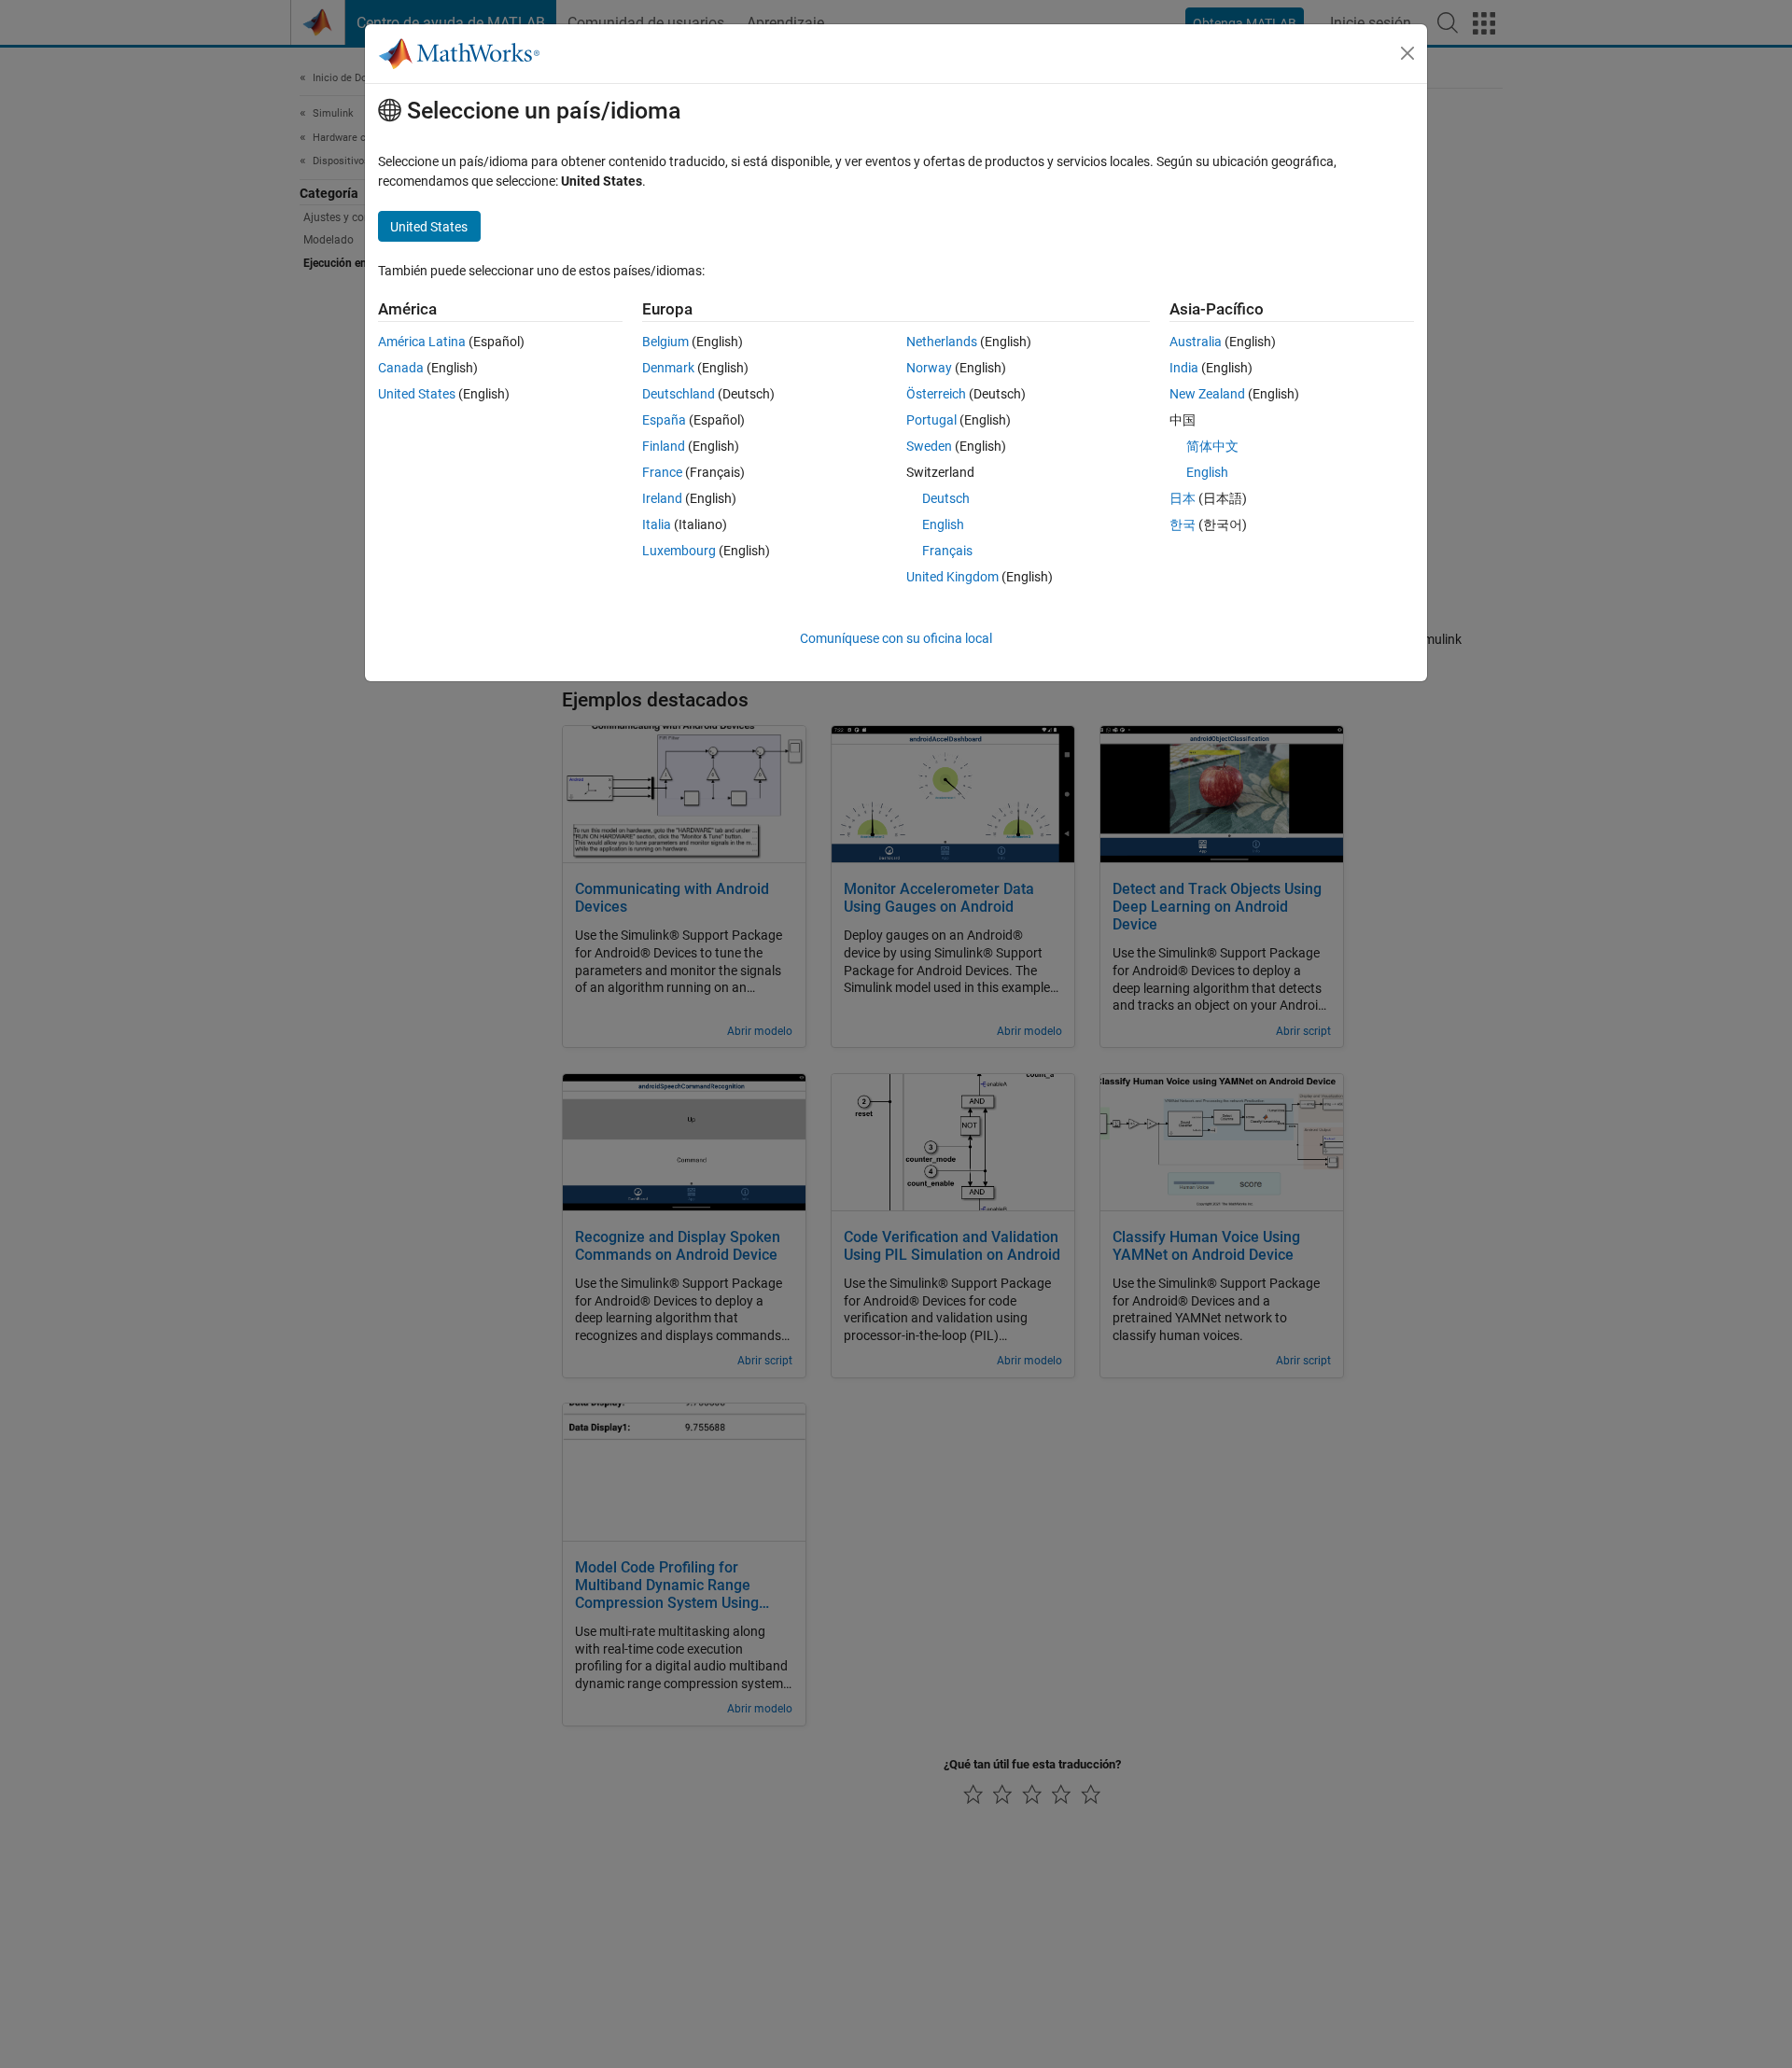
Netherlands (942, 342)
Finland (664, 446)
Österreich (936, 394)
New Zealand (1207, 394)
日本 (1183, 498)
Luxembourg (679, 551)
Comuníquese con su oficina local (896, 638)
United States (417, 394)
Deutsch (946, 498)
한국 (1183, 524)
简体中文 (1212, 446)
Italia (657, 524)
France (662, 472)
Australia (1196, 342)
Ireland (662, 498)
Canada (401, 368)
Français (947, 551)
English (943, 524)
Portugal (931, 420)
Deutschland (679, 394)
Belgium (665, 342)
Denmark (668, 368)
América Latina (422, 342)
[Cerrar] (1407, 53)
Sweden (929, 446)
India (1184, 368)
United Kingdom (952, 577)
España (664, 420)
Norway (929, 368)
